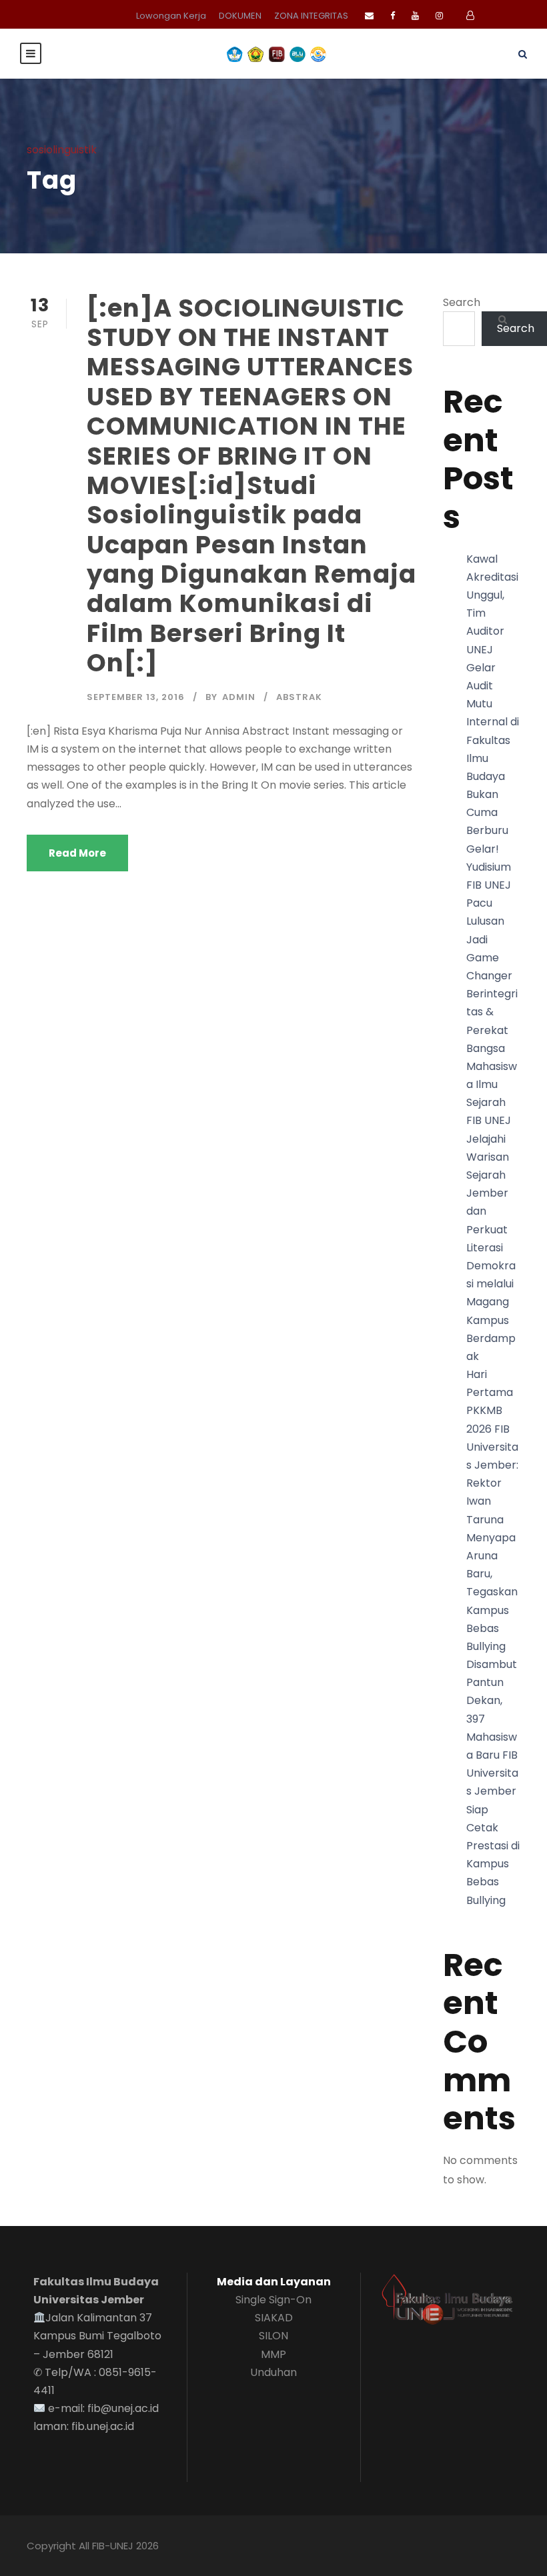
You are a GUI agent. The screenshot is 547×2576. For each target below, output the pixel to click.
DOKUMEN (240, 16)
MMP (273, 2354)
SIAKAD (274, 2318)
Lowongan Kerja (171, 16)
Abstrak (299, 697)
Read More (77, 853)
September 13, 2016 (136, 697)
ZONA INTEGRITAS (311, 16)
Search (462, 302)
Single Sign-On (273, 2300)
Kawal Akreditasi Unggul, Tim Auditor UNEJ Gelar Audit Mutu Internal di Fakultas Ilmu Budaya (493, 668)
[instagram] (439, 16)
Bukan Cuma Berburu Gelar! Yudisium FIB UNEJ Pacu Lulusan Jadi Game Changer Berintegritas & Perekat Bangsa (492, 921)
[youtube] (415, 16)
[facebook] (393, 16)
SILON (273, 2336)
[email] (369, 16)
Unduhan (273, 2372)
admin (239, 697)
